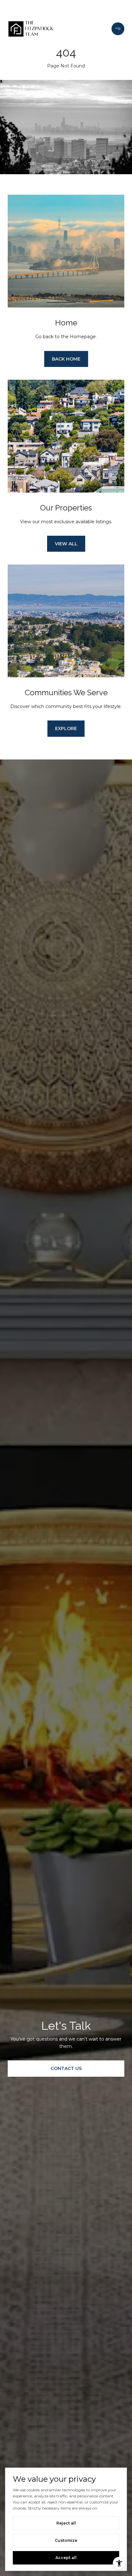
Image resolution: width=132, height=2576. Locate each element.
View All (66, 544)
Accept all (66, 2558)
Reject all (66, 2523)
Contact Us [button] (66, 2068)
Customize (66, 2540)
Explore (66, 728)
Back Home (66, 359)
